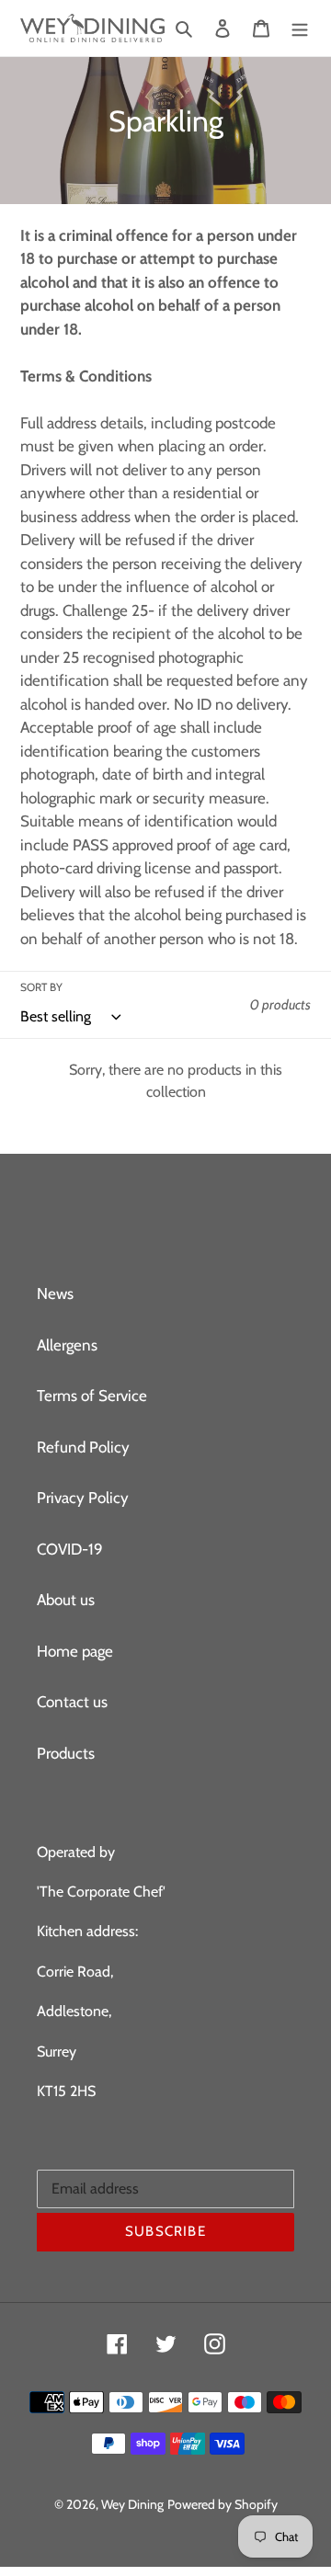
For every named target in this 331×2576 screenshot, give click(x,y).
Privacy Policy (83, 1498)
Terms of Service (92, 1396)
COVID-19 (70, 1549)
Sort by (41, 987)
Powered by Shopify (223, 2504)
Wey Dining (132, 2504)
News (55, 1294)
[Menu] (300, 28)
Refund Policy (83, 1447)
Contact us (72, 1702)
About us (66, 1600)
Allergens (67, 1345)
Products (66, 1753)
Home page (75, 1651)
